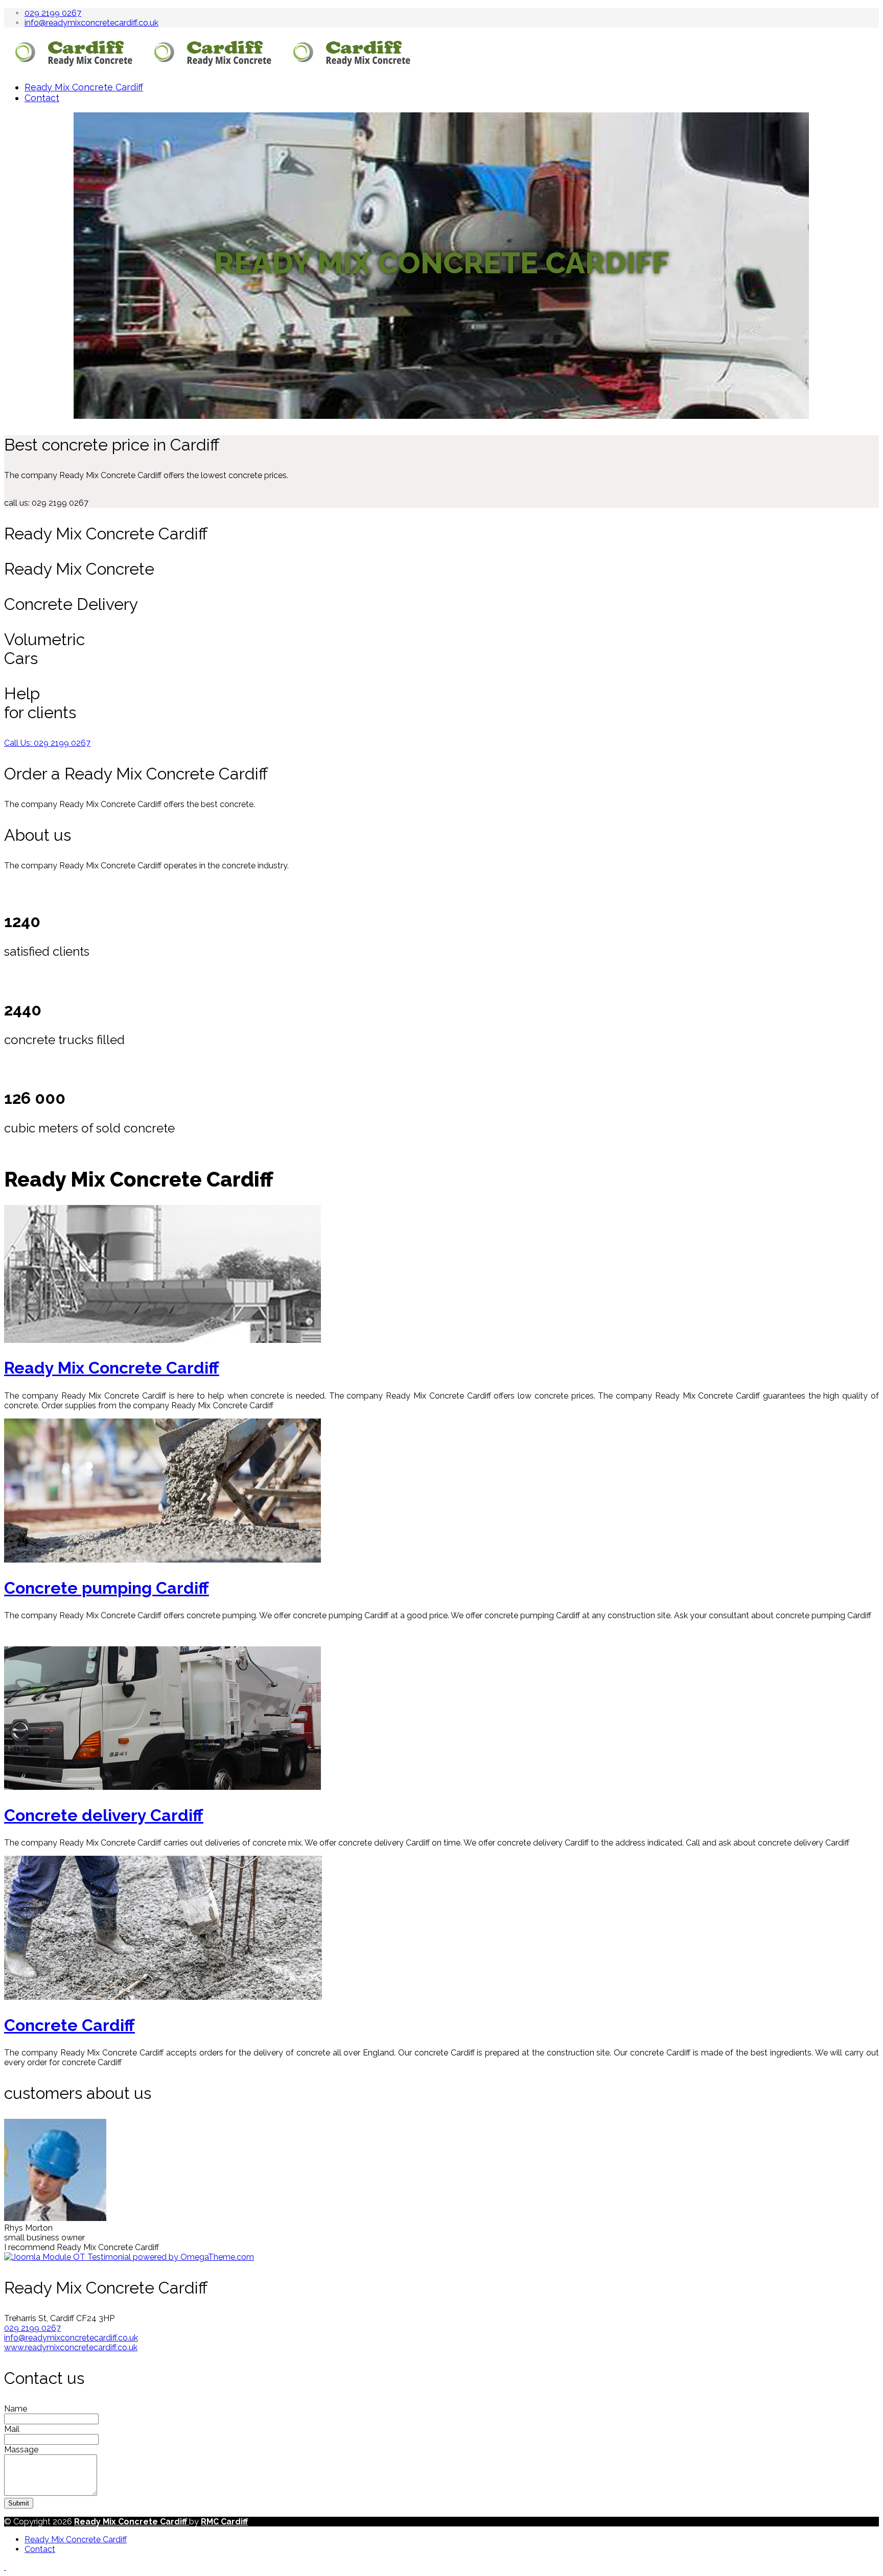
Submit (19, 2503)
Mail (12, 2429)
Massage (21, 2450)
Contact (42, 98)
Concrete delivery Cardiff (104, 1815)
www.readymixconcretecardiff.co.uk (71, 2347)
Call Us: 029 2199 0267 (47, 743)
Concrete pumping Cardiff (107, 1588)
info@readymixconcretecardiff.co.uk (91, 23)
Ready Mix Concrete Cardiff (84, 87)
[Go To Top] (5, 2567)
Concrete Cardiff (69, 2025)
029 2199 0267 (53, 13)
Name (16, 2409)
